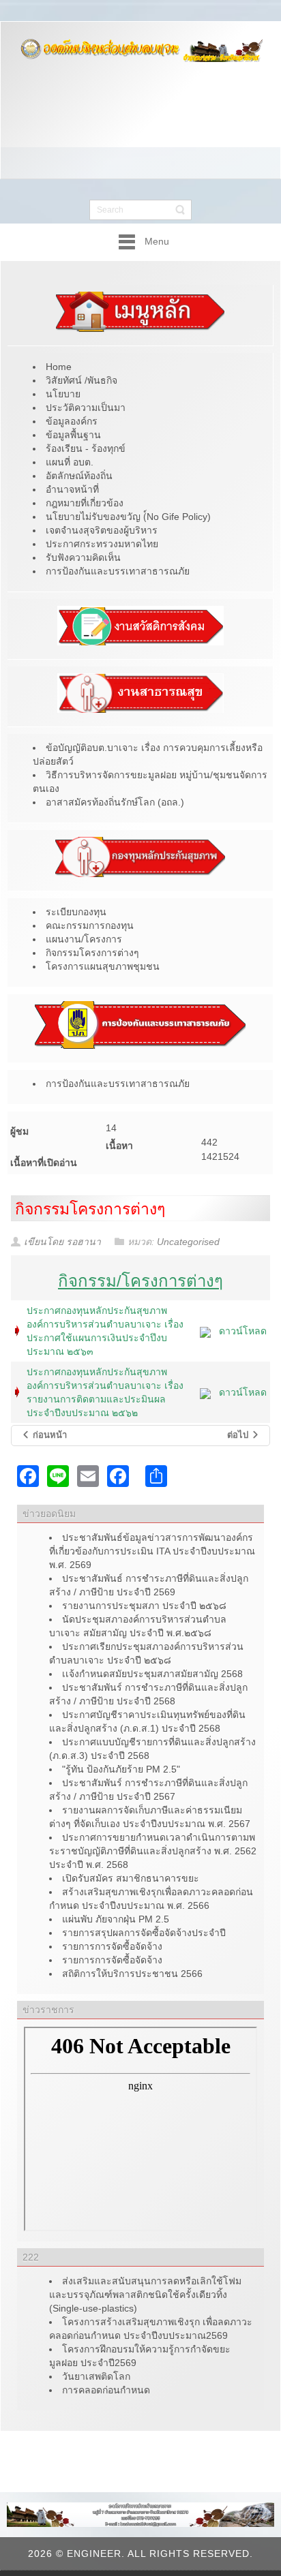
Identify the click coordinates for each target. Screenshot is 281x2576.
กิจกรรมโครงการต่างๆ (90, 1209)
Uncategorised (188, 1242)
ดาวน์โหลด (243, 1331)
